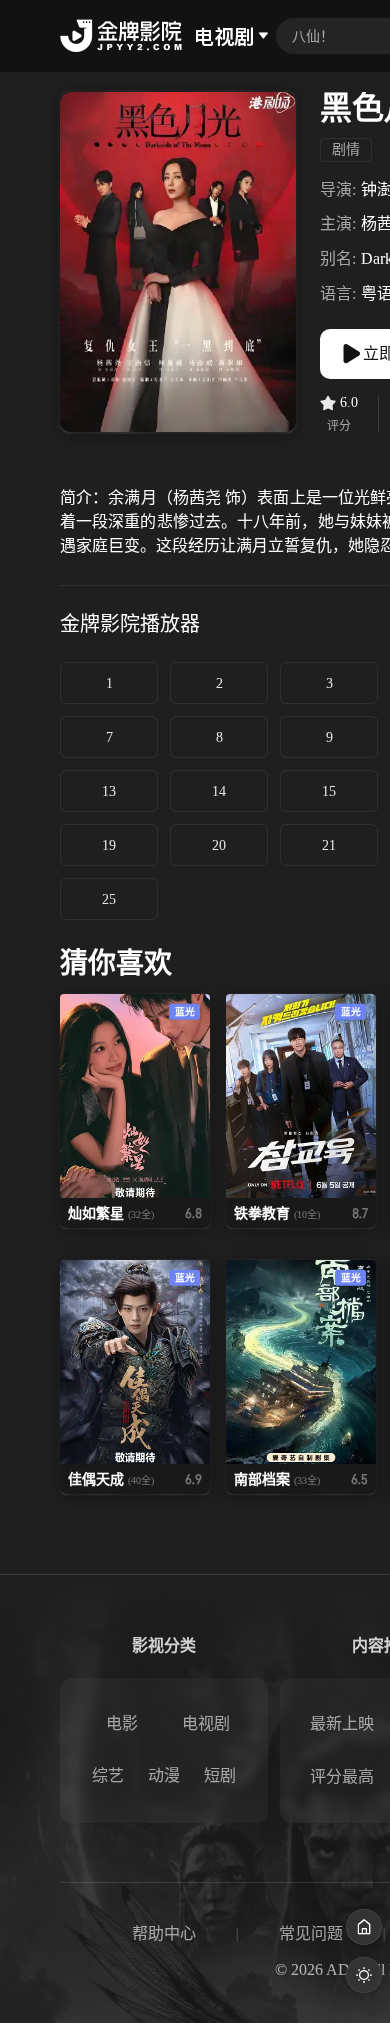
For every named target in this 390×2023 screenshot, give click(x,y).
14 (219, 791)
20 (219, 845)
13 (109, 791)
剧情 (346, 149)
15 (329, 791)
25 (109, 899)
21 (329, 845)
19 (109, 845)
